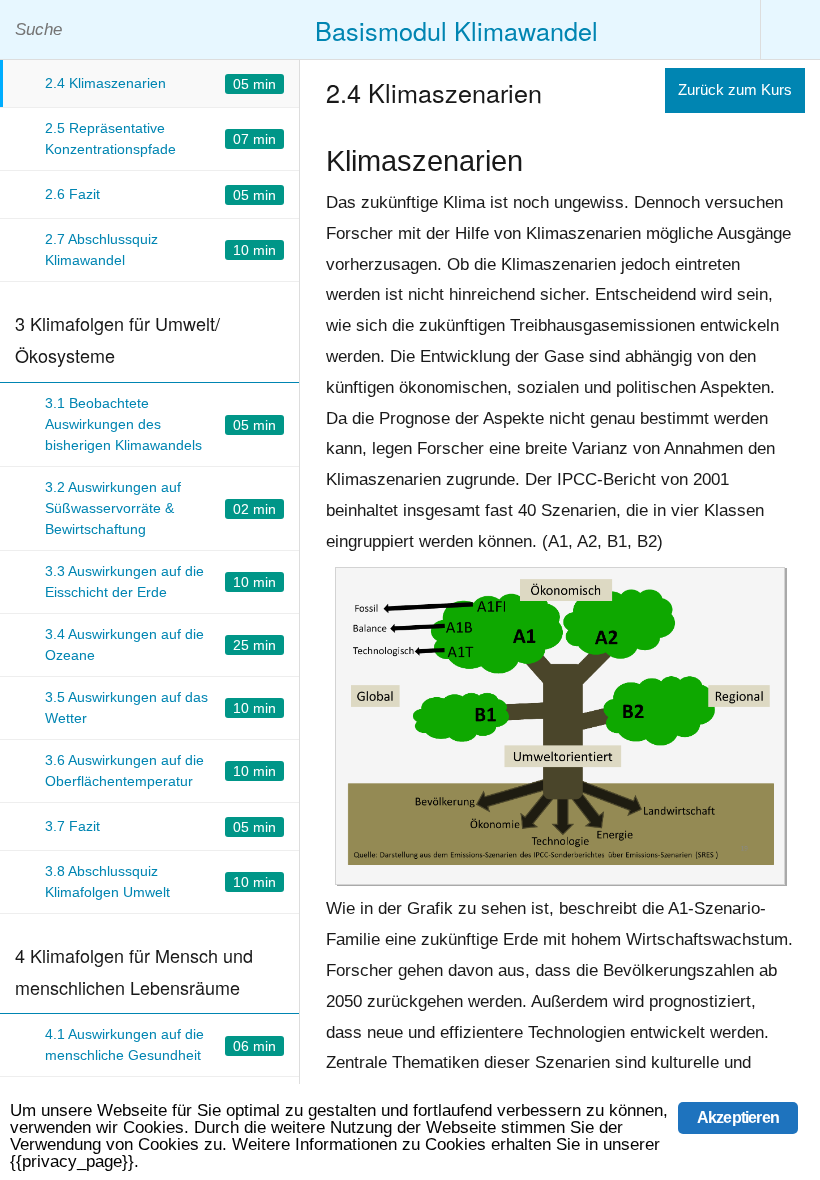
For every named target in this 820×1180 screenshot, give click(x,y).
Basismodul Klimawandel (456, 30)
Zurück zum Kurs (735, 89)
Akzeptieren (738, 1117)
